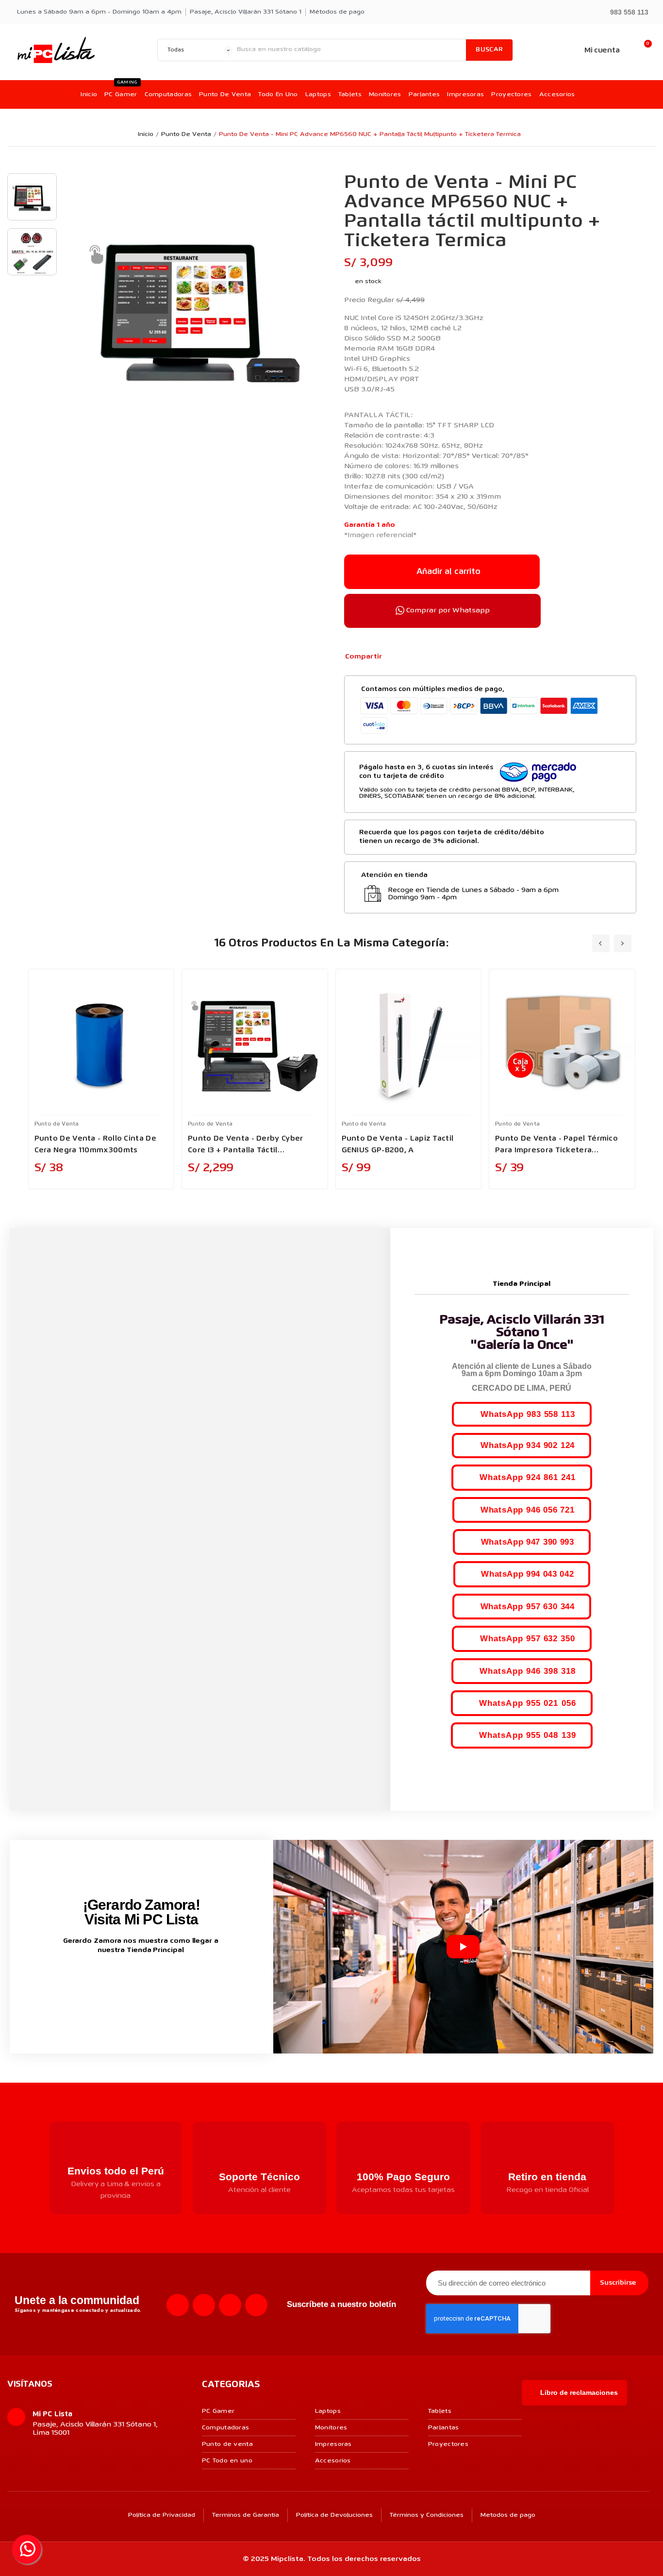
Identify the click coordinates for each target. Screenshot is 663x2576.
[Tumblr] (442, 657)
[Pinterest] (426, 657)
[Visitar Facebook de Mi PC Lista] (123, 1982)
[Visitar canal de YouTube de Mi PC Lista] (159, 1981)
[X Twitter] (410, 657)
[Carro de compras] (643, 50)
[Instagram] (204, 2305)
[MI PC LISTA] (56, 50)
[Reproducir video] (463, 1947)
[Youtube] (230, 2305)
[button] (625, 11)
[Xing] (256, 2305)
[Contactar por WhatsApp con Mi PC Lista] (27, 2549)
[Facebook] (395, 657)
